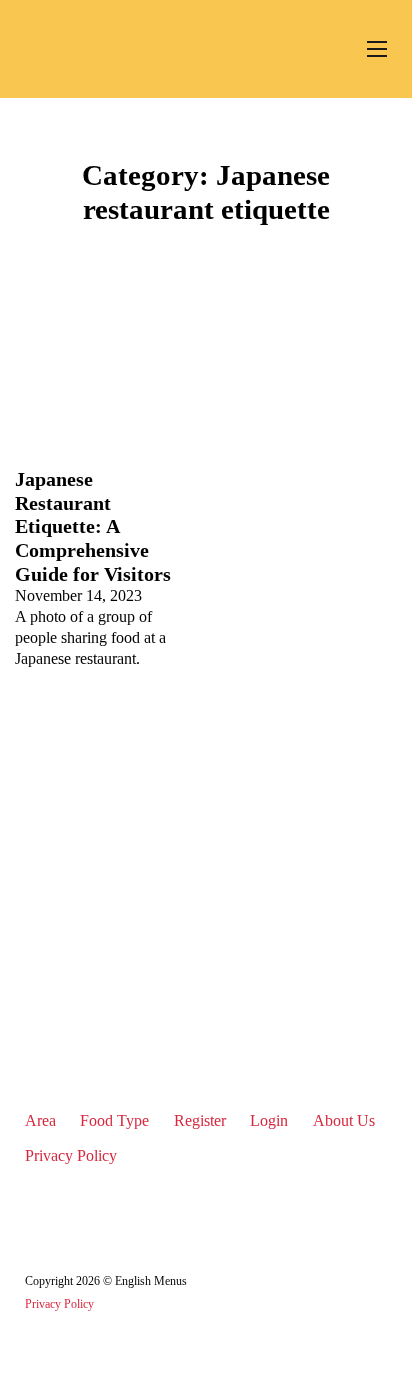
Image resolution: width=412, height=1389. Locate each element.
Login (269, 1121)
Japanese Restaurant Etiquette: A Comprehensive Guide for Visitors (93, 526)
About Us (344, 1121)
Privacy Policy (71, 1156)
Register (200, 1121)
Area (40, 1121)
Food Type (114, 1121)
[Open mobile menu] (377, 49)
